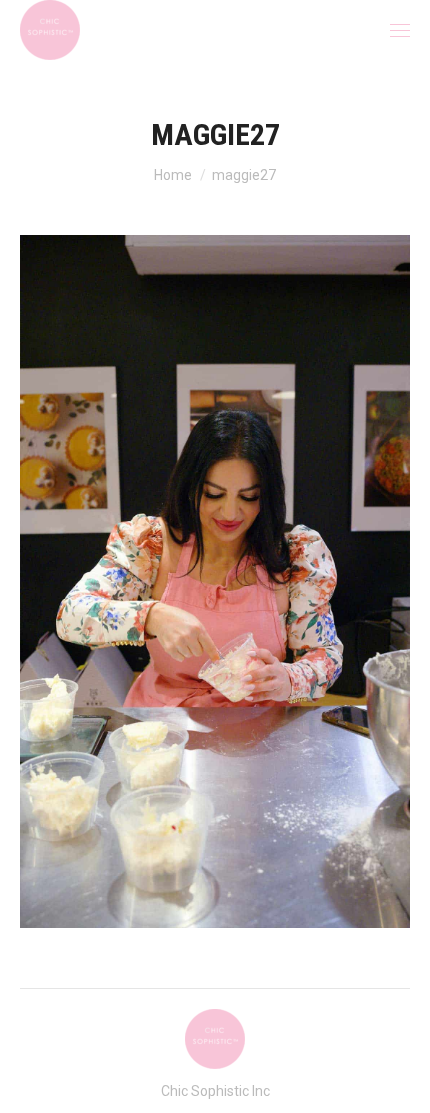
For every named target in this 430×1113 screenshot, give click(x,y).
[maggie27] (215, 581)
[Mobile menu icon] (400, 30)
